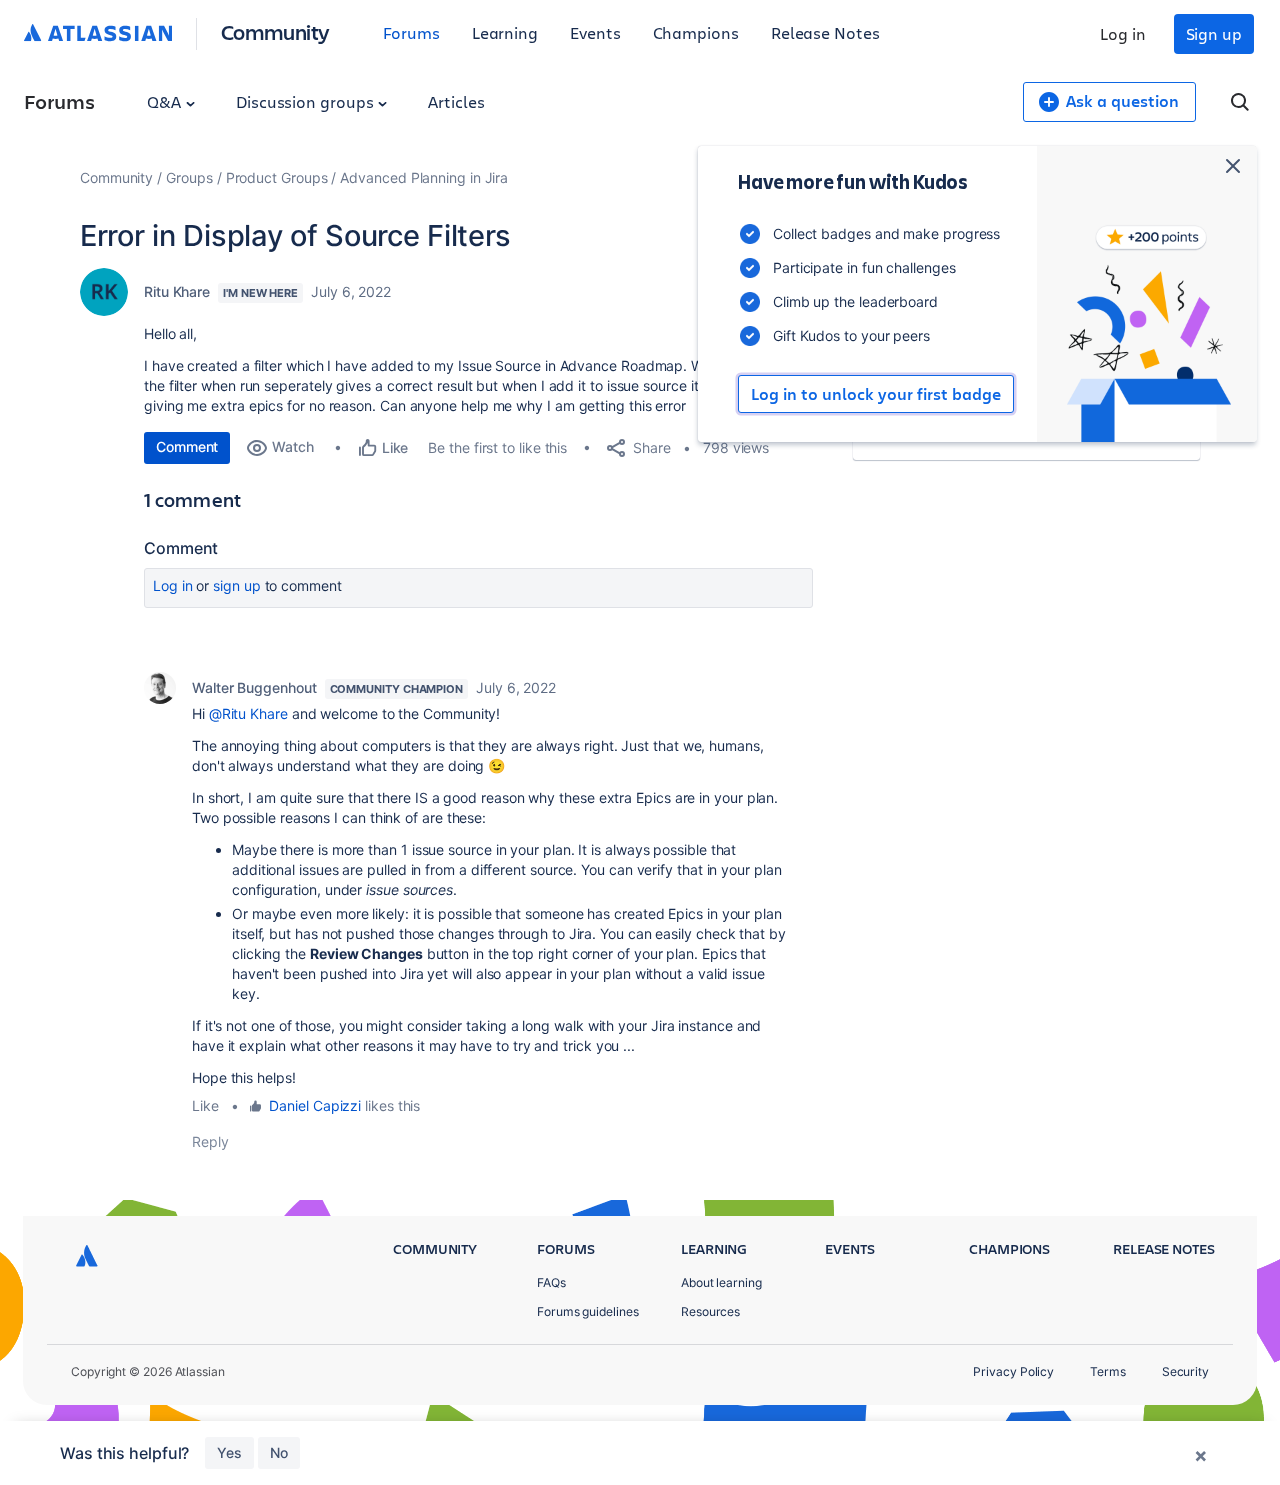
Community (275, 31)
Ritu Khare (177, 291)
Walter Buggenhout (254, 687)
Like (205, 1105)
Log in (1123, 33)
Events (595, 32)
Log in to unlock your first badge (876, 394)
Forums (411, 32)
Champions (696, 32)
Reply (210, 1141)
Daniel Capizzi (315, 1105)
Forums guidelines (588, 1311)
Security (1185, 1371)
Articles (456, 101)
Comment (187, 446)
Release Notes (825, 32)
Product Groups (277, 177)
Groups (189, 177)
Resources (710, 1311)
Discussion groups (307, 101)
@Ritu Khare (248, 713)
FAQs (551, 1282)
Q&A (166, 101)
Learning (505, 32)
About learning (721, 1282)
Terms (1108, 1371)
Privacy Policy (1013, 1371)
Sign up (1214, 33)
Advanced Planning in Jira (424, 177)
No (279, 1452)
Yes (229, 1452)
